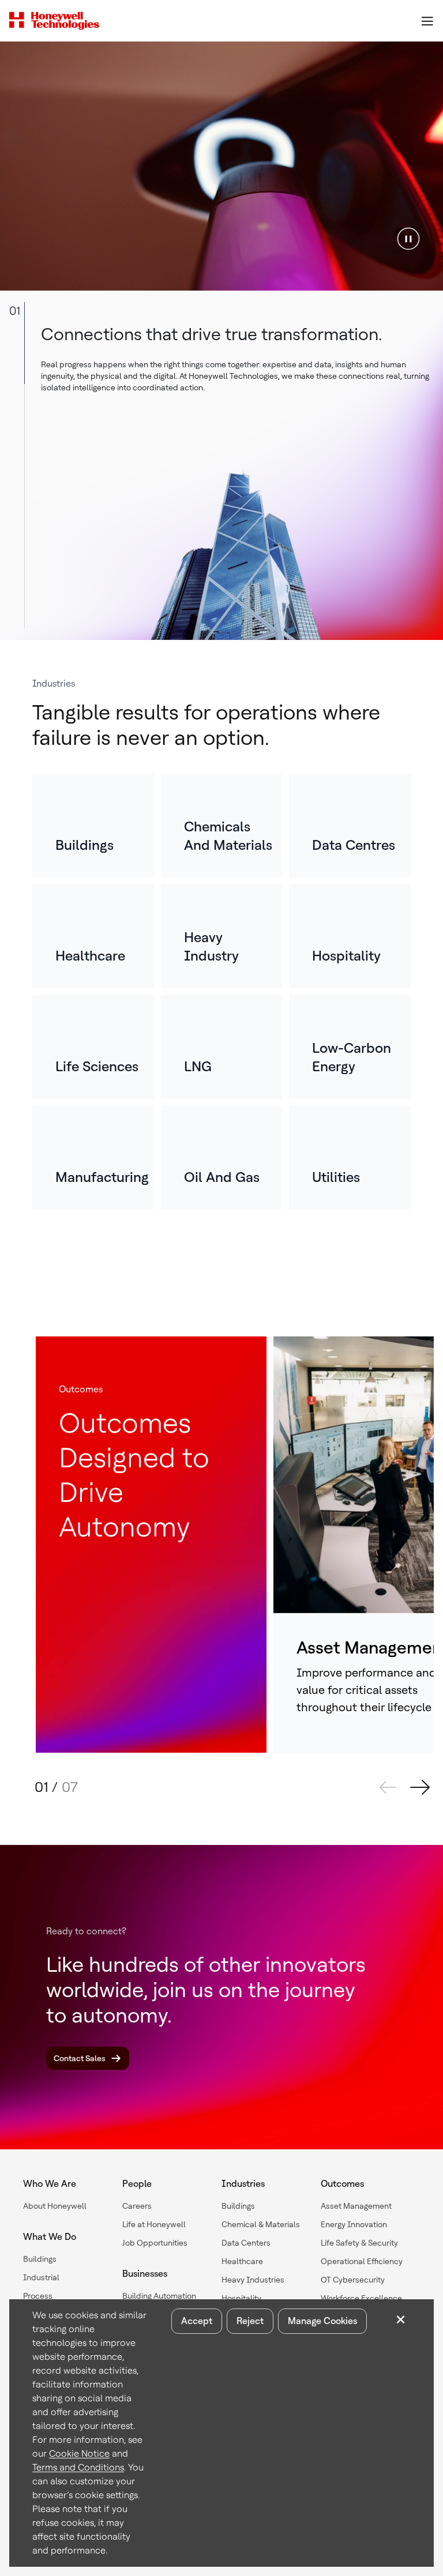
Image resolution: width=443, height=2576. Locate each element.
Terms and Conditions (78, 2467)
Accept (197, 2321)
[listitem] (93, 826)
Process (38, 2296)
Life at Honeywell (154, 2224)
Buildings (40, 2259)
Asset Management (356, 2206)
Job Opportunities (155, 2243)
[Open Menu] (427, 21)
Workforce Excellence (361, 2298)
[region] (221, 166)
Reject (250, 2321)
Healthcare (242, 2261)
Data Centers (246, 2243)
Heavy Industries (253, 2280)
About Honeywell (55, 2206)
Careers (137, 2206)
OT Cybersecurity (353, 2280)
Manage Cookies (322, 2321)
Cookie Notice (79, 2453)
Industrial (41, 2277)
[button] (408, 238)
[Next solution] (420, 1787)
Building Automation (159, 2296)
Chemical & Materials (261, 2224)
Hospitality (241, 2298)
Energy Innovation (354, 2224)
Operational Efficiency (362, 2261)
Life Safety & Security (359, 2243)
